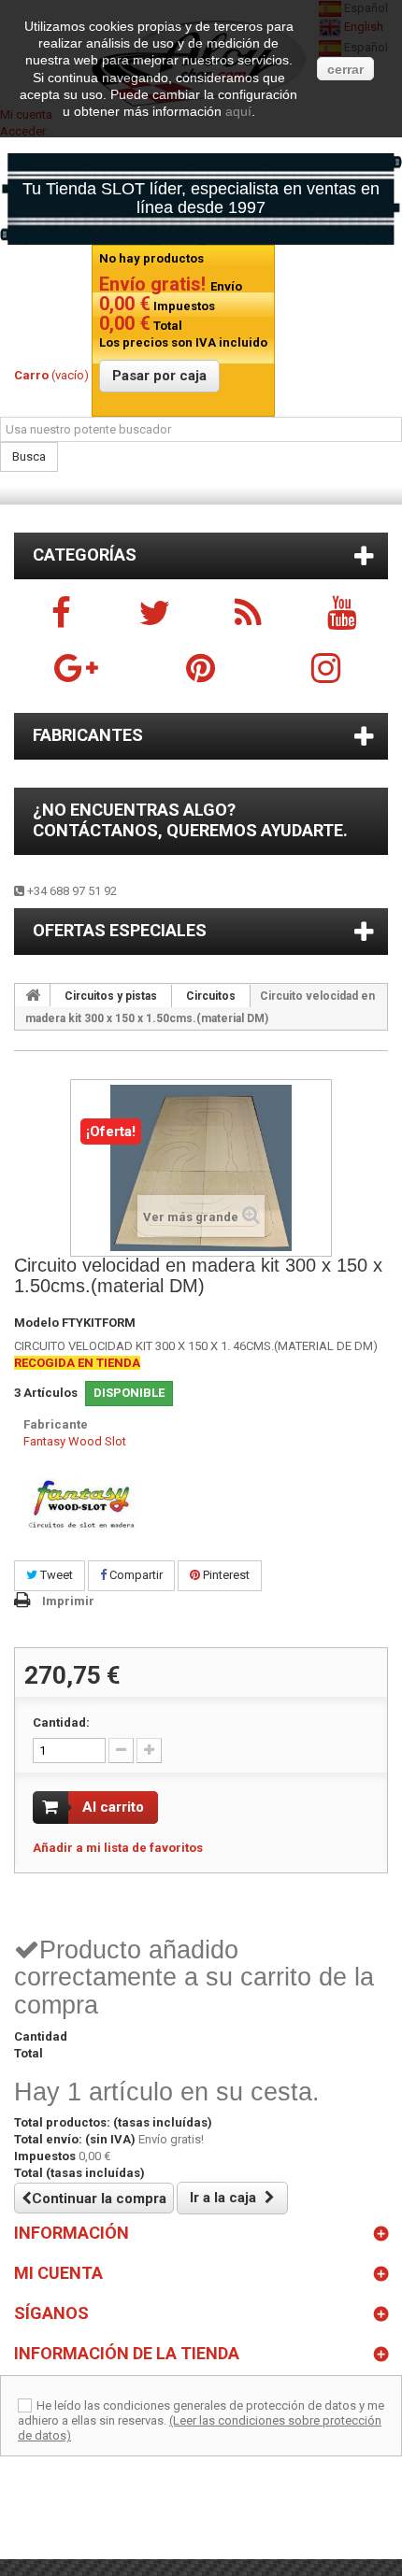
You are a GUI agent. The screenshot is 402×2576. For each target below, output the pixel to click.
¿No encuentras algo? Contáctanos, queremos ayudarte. (190, 820)
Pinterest (225, 1575)
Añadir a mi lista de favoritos (118, 1848)
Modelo (36, 1323)
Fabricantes (88, 735)
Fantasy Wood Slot (75, 1441)
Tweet (55, 1575)
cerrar (345, 69)
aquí (238, 111)
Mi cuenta (58, 2273)
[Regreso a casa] (33, 995)
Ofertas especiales (120, 930)
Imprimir (68, 1601)
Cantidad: (61, 1722)
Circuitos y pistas (111, 996)
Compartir (135, 1575)
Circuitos (211, 996)
